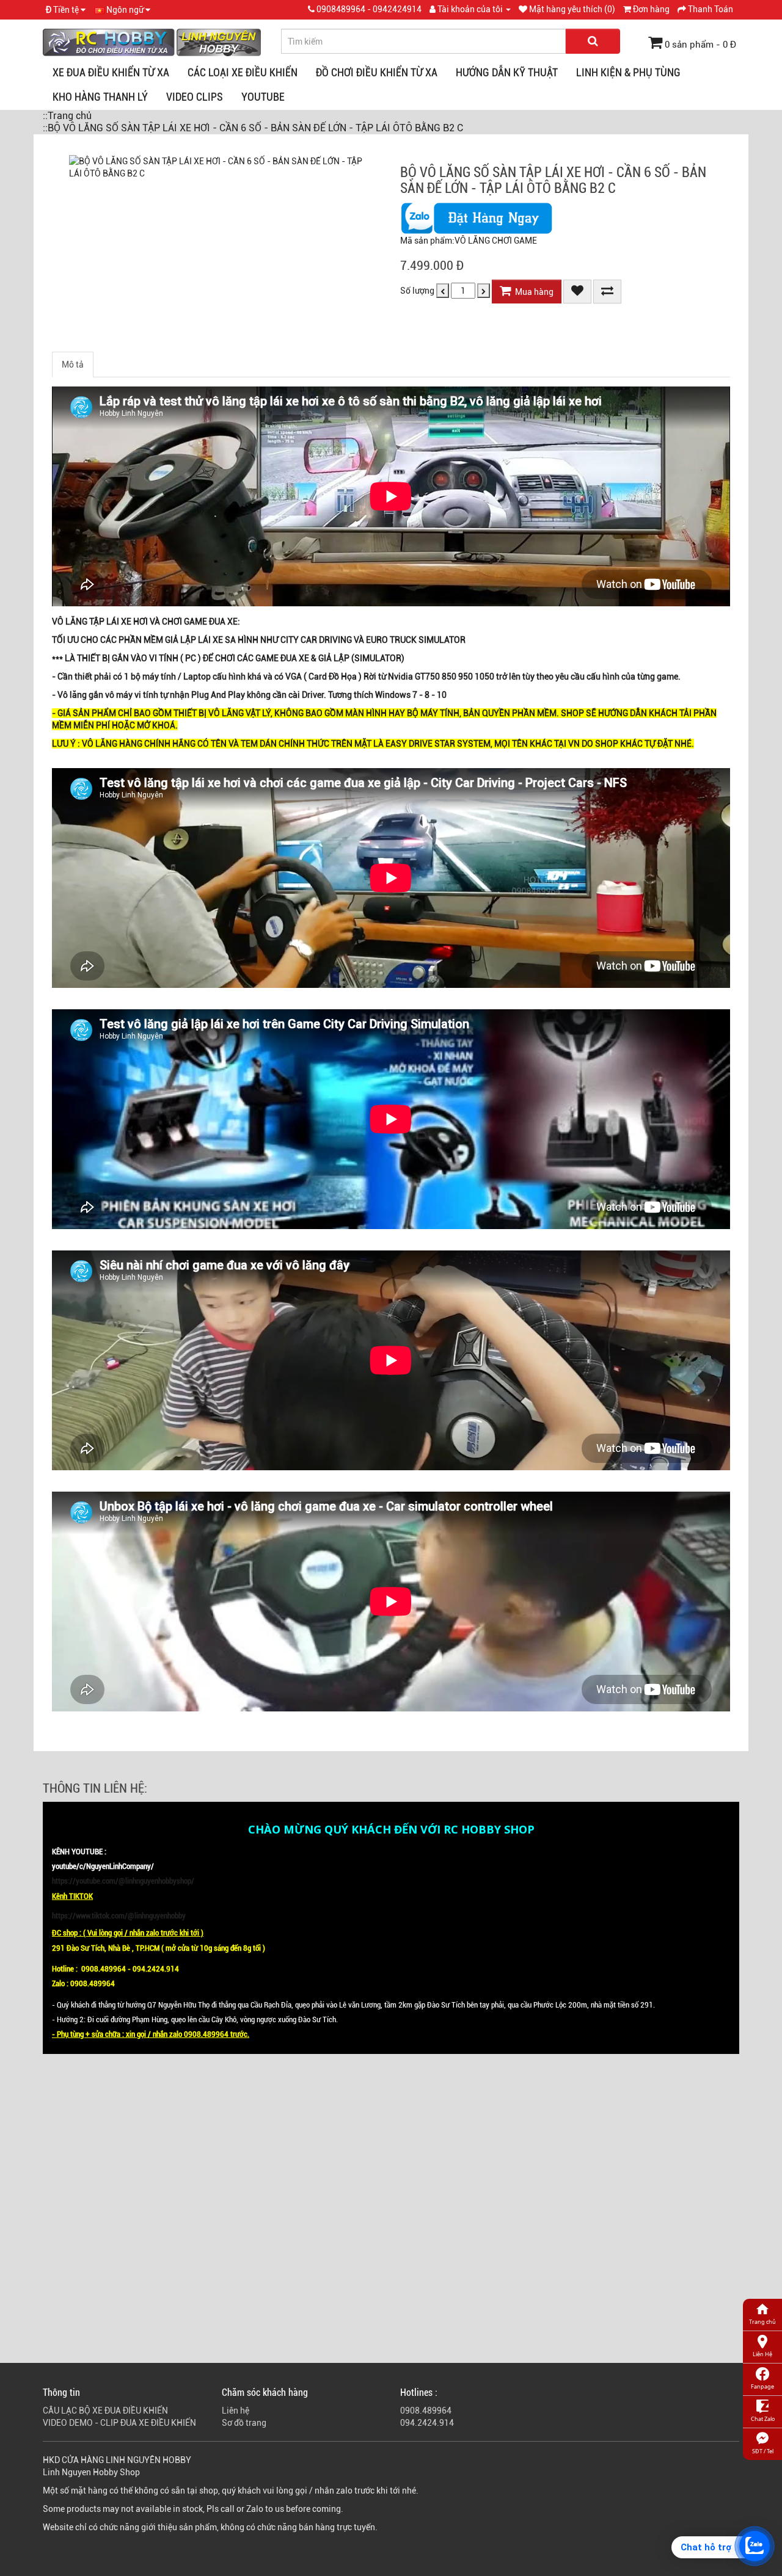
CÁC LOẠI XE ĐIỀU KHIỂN (243, 72)
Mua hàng (532, 292)
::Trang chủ (67, 116)
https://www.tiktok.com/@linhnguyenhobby (119, 1916)
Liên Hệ (762, 2354)
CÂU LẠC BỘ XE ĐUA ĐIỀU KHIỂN (105, 2411)
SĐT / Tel (763, 2451)
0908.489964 (426, 2411)
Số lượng (417, 291)
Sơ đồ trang (244, 2423)
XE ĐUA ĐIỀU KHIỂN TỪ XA (111, 72)
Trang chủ (762, 2322)
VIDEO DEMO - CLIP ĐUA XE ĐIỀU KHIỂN (119, 2423)
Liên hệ (236, 2411)
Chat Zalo (763, 2419)
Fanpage (762, 2386)
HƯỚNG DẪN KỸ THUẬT (507, 72)
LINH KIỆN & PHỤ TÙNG (628, 72)
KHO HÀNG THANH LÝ (100, 97)
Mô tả (73, 365)
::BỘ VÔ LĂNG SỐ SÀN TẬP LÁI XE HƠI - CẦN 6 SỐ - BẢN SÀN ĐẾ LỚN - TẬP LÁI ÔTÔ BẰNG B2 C (253, 128)
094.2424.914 (427, 2423)
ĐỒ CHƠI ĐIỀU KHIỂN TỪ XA (377, 72)
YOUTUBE (263, 97)
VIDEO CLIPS (195, 97)
